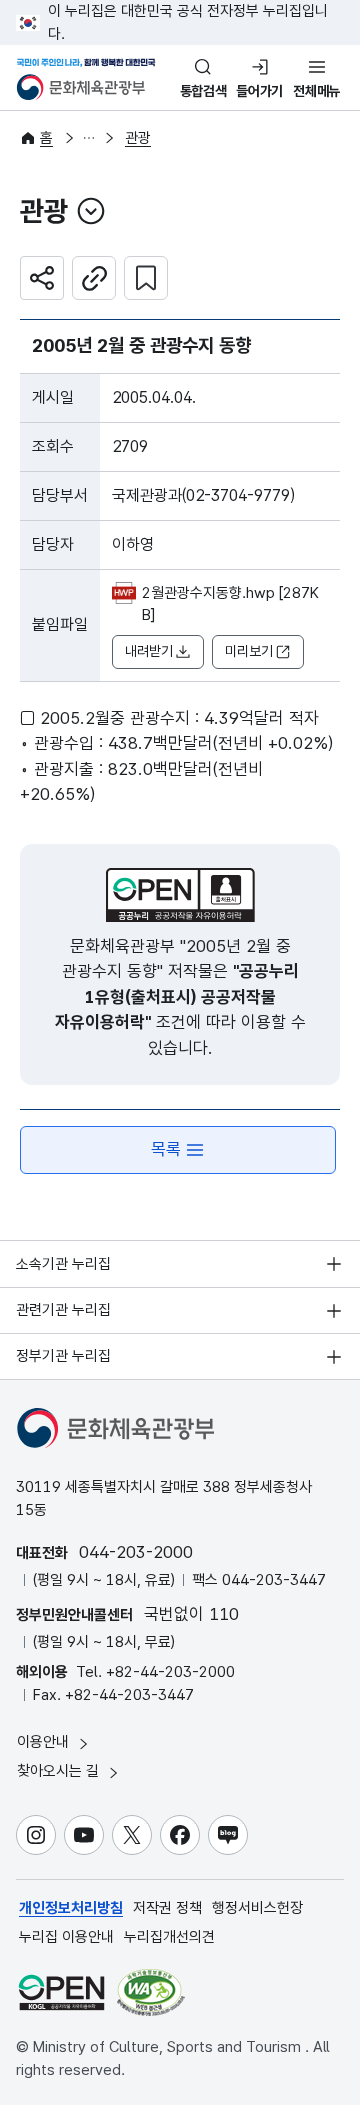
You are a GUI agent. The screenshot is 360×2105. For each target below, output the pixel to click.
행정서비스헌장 (257, 1908)
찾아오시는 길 (60, 1771)
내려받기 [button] (149, 651)
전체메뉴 (316, 91)
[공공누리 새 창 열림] (180, 895)
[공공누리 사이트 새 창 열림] (61, 1992)
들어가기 (259, 91)
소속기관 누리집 (63, 1264)
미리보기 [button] (249, 651)
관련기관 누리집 (63, 1310)
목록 (166, 1149)
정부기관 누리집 (63, 1356)
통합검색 (203, 91)
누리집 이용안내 (66, 1937)
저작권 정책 (167, 1908)
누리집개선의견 (169, 1937)
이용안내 (45, 1742)
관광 (138, 138)
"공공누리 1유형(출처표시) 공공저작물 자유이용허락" (177, 996)
